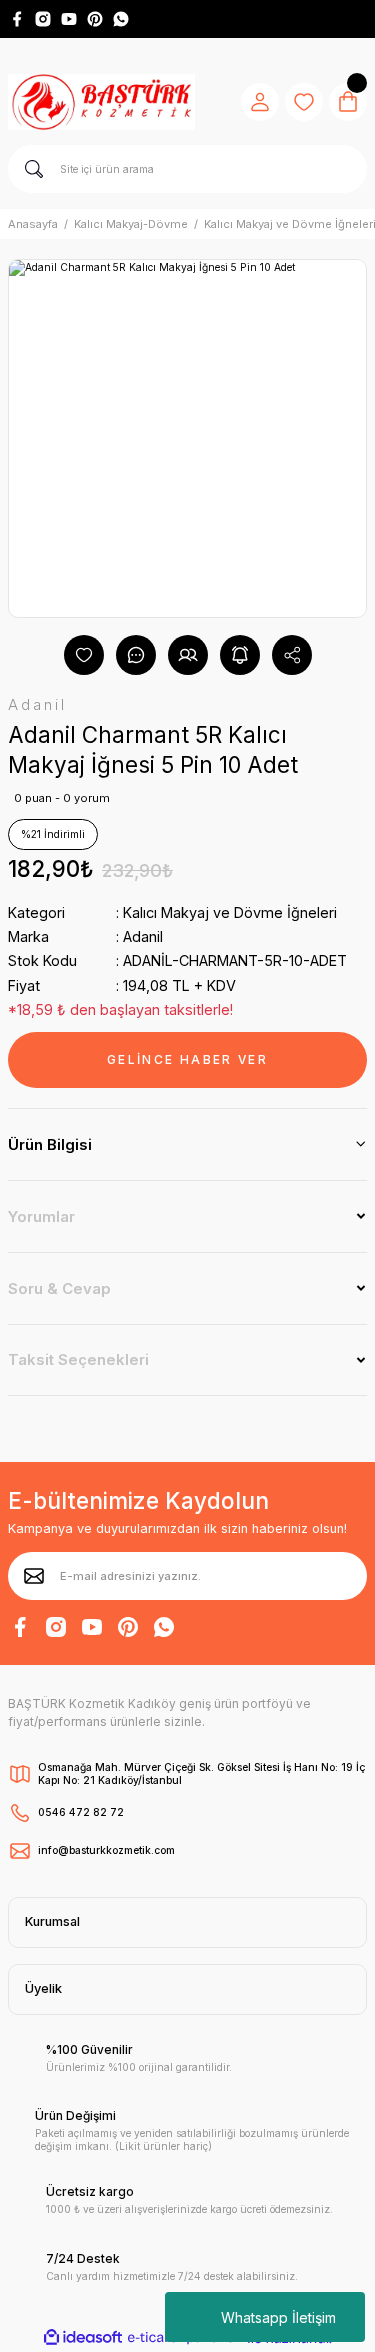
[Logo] (101, 102)
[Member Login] (260, 102)
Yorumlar (41, 1216)
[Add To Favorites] (84, 655)
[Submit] (34, 1576)
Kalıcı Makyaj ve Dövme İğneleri (230, 912)
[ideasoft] (83, 2338)
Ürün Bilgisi (50, 1144)
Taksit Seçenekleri (78, 1359)
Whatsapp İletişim (278, 2317)
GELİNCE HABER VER (187, 1059)
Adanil (143, 936)
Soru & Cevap (59, 1288)
